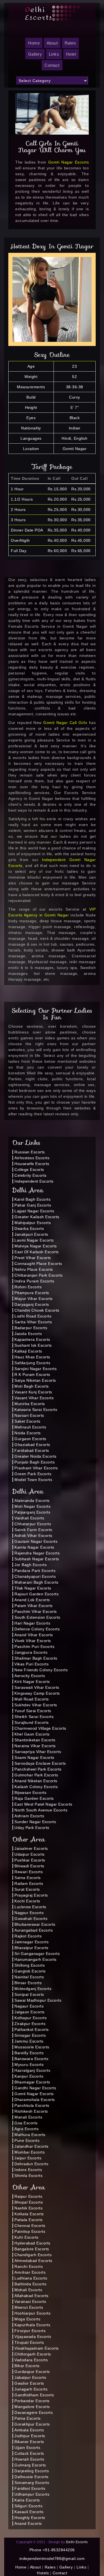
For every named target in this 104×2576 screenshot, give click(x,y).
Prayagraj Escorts (31, 1895)
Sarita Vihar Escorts (33, 1322)
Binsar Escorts (28, 1983)
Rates (70, 43)
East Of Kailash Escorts (37, 1252)
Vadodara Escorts (31, 2360)
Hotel (71, 54)
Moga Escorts (27, 2319)
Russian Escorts (30, 1152)
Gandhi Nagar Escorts (35, 2088)
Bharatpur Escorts (31, 1948)
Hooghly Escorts (30, 2518)
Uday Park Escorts (32, 1828)
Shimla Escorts (28, 2175)
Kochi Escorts (27, 1901)
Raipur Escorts (28, 2196)
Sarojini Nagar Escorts (35, 1369)
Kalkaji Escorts (28, 1351)
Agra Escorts (26, 2129)
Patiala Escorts (29, 2220)
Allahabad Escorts (31, 2296)
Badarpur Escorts (31, 1328)
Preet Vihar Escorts (33, 1258)
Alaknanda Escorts (32, 1500)
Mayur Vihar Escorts (34, 1299)
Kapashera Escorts (32, 1339)
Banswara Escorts (31, 2059)
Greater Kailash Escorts (37, 1217)
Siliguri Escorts (28, 2506)
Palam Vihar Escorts (34, 1606)
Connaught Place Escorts (38, 1264)
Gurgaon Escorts (30, 1439)
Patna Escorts (28, 2418)
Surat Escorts (27, 1889)
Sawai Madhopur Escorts (38, 2000)
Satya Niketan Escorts (35, 1380)
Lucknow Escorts (30, 1907)
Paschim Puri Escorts (34, 1647)
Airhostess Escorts (32, 1158)
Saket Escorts (27, 1421)
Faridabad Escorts (32, 1450)
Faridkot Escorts (30, 2488)
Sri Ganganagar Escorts (37, 1954)
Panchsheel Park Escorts (38, 1769)
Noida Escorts (28, 1433)
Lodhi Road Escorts (33, 1316)
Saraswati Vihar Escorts (37, 1687)
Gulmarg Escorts (30, 2465)
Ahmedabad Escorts (33, 2261)
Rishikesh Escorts (31, 2111)
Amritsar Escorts (30, 2272)
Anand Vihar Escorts (34, 1635)
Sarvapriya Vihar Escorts (38, 1752)
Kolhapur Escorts (31, 2018)
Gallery (35, 54)
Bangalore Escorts (32, 2249)
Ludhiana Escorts (31, 2278)
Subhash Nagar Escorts (37, 1559)
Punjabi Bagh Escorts (35, 1462)
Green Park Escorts (33, 1474)
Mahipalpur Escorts (33, 1223)
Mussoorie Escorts (32, 2047)
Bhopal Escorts (29, 2202)
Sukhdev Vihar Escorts (36, 1705)
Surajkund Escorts (32, 1722)
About (52, 43)
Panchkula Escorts (32, 2105)
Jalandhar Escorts (31, 2146)
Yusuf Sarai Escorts (33, 1711)
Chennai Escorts (30, 2226)
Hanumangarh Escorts (35, 1959)
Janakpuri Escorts (31, 1234)
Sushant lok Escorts (33, 1345)
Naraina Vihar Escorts (35, 1746)
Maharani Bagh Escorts (36, 1582)
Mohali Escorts (28, 2290)
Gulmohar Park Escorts (36, 1775)
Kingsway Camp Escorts (37, 1693)
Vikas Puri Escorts (31, 1664)
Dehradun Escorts (31, 2164)
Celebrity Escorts (31, 1175)
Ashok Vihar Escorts (33, 1536)
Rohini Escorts (28, 1287)
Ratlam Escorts (29, 1883)
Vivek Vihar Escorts (33, 1641)
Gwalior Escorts (29, 2383)
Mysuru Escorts (29, 2065)
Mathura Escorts (30, 2135)
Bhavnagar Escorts (32, 2082)
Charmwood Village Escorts (40, 1728)
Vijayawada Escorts (33, 2337)
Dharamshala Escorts (35, 2100)
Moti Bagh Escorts (32, 1386)
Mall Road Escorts (32, 1699)
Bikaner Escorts (29, 2442)
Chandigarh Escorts (33, 2255)
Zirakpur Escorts (30, 2024)
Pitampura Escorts (32, 1293)
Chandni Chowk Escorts (37, 1310)
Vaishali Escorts (29, 1518)
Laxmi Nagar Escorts (34, 1240)
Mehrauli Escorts (30, 1427)
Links (54, 54)
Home (21, 2567)
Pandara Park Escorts (35, 1571)
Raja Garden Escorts (34, 1798)
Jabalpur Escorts (30, 2377)
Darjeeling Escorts (32, 2471)
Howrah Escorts (29, 2459)
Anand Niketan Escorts (36, 1781)
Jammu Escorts (29, 2041)
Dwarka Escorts (29, 1228)
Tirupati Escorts (29, 2342)
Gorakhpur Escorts (32, 2424)
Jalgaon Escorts (30, 2012)
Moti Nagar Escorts (32, 1506)
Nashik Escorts (28, 2208)
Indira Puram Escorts (34, 1281)
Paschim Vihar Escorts (36, 1611)
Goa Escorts (26, 2123)
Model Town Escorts (33, 1480)
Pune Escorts (27, 2140)
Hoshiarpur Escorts (32, 2313)
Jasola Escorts (28, 1334)
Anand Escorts (28, 2523)
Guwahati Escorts (31, 1919)
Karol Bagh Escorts (32, 1199)
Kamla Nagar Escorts (34, 1547)
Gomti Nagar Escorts (69, 162)
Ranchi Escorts (29, 2266)
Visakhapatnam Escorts (37, 2348)
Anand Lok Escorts (32, 1600)
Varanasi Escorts (30, 2301)
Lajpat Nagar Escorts (34, 1211)
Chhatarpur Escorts (33, 1524)
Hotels (43, 2573)
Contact (52, 65)
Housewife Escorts (32, 1164)
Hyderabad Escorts (32, 2243)
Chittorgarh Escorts (33, 2354)
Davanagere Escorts (34, 2412)
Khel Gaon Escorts (32, 1734)
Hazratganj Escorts (32, 2070)
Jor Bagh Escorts (31, 1565)
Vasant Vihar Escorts (34, 1398)
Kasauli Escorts (29, 2512)
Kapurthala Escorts (32, 2325)
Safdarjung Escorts (32, 1363)
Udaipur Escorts (30, 1854)
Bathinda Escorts (30, 2284)
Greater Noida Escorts (35, 1456)
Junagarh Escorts (31, 2389)
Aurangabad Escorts (34, 1930)
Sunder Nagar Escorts (35, 1822)
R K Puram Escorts (32, 1374)
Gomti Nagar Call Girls (66, 723)
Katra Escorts (27, 2500)
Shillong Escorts (30, 1965)
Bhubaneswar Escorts (35, 1924)
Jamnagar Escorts (31, 1942)
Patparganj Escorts (32, 1512)
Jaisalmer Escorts (31, 1848)
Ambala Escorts (29, 2430)
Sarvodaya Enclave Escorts (40, 1763)
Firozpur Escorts (30, 2331)
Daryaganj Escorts (32, 1304)
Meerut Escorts (29, 2307)
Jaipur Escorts (28, 2158)
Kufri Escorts (26, 2237)
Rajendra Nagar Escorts (37, 1553)
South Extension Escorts (37, 1617)
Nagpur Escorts (29, 1913)
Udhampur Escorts (32, 2494)
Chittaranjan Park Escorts (39, 1275)
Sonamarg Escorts (32, 2483)
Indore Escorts (28, 2170)
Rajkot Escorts (28, 1936)
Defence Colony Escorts (37, 1629)
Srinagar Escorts (30, 2035)
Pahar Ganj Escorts (33, 1205)
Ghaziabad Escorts (32, 1445)
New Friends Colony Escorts (41, 1670)
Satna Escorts (28, 1878)
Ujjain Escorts (27, 2448)
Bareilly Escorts (29, 2053)
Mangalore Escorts (32, 2407)
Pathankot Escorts (32, 2029)
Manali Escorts (28, 2117)
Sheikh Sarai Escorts (34, 1717)
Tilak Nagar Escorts (33, 1588)
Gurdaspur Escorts (32, 2372)
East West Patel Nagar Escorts (43, 1804)
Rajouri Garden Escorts (36, 1594)
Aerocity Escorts (30, 1676)
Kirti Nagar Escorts (32, 1682)
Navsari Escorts (29, 1415)
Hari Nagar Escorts (32, 1623)
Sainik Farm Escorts (33, 1530)
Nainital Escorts (29, 1977)
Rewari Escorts (29, 1872)
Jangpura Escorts (31, 1652)
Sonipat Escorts (29, 1994)
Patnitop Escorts (30, 2231)
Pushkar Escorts (30, 1860)
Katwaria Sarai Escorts (36, 1410)
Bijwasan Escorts (30, 1793)
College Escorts (29, 1170)
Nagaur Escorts (29, 2006)
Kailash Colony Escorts (36, 1787)
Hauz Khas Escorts (32, 1357)
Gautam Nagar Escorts (36, 1541)
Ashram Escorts (29, 1816)
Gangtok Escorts (30, 1971)
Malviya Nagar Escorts (36, 1246)
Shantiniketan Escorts (35, 1740)
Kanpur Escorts (29, 2076)
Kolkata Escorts (29, 2214)
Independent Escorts (34, 1181)
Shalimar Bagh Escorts (36, 1658)
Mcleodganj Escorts (33, 1989)
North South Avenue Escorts (41, 1810)
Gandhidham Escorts (34, 2395)
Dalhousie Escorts (31, 2477)
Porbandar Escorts (32, 2401)
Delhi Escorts (77, 2542)
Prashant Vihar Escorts (36, 1468)
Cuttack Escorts (29, 2453)
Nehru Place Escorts (34, 1269)
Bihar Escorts (27, 2366)
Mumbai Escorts (30, 2152)
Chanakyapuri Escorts (35, 1576)
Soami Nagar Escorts (34, 1757)
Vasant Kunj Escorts (33, 1392)
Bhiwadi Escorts (29, 1866)
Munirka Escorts (30, 1404)
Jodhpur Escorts (30, 2436)
